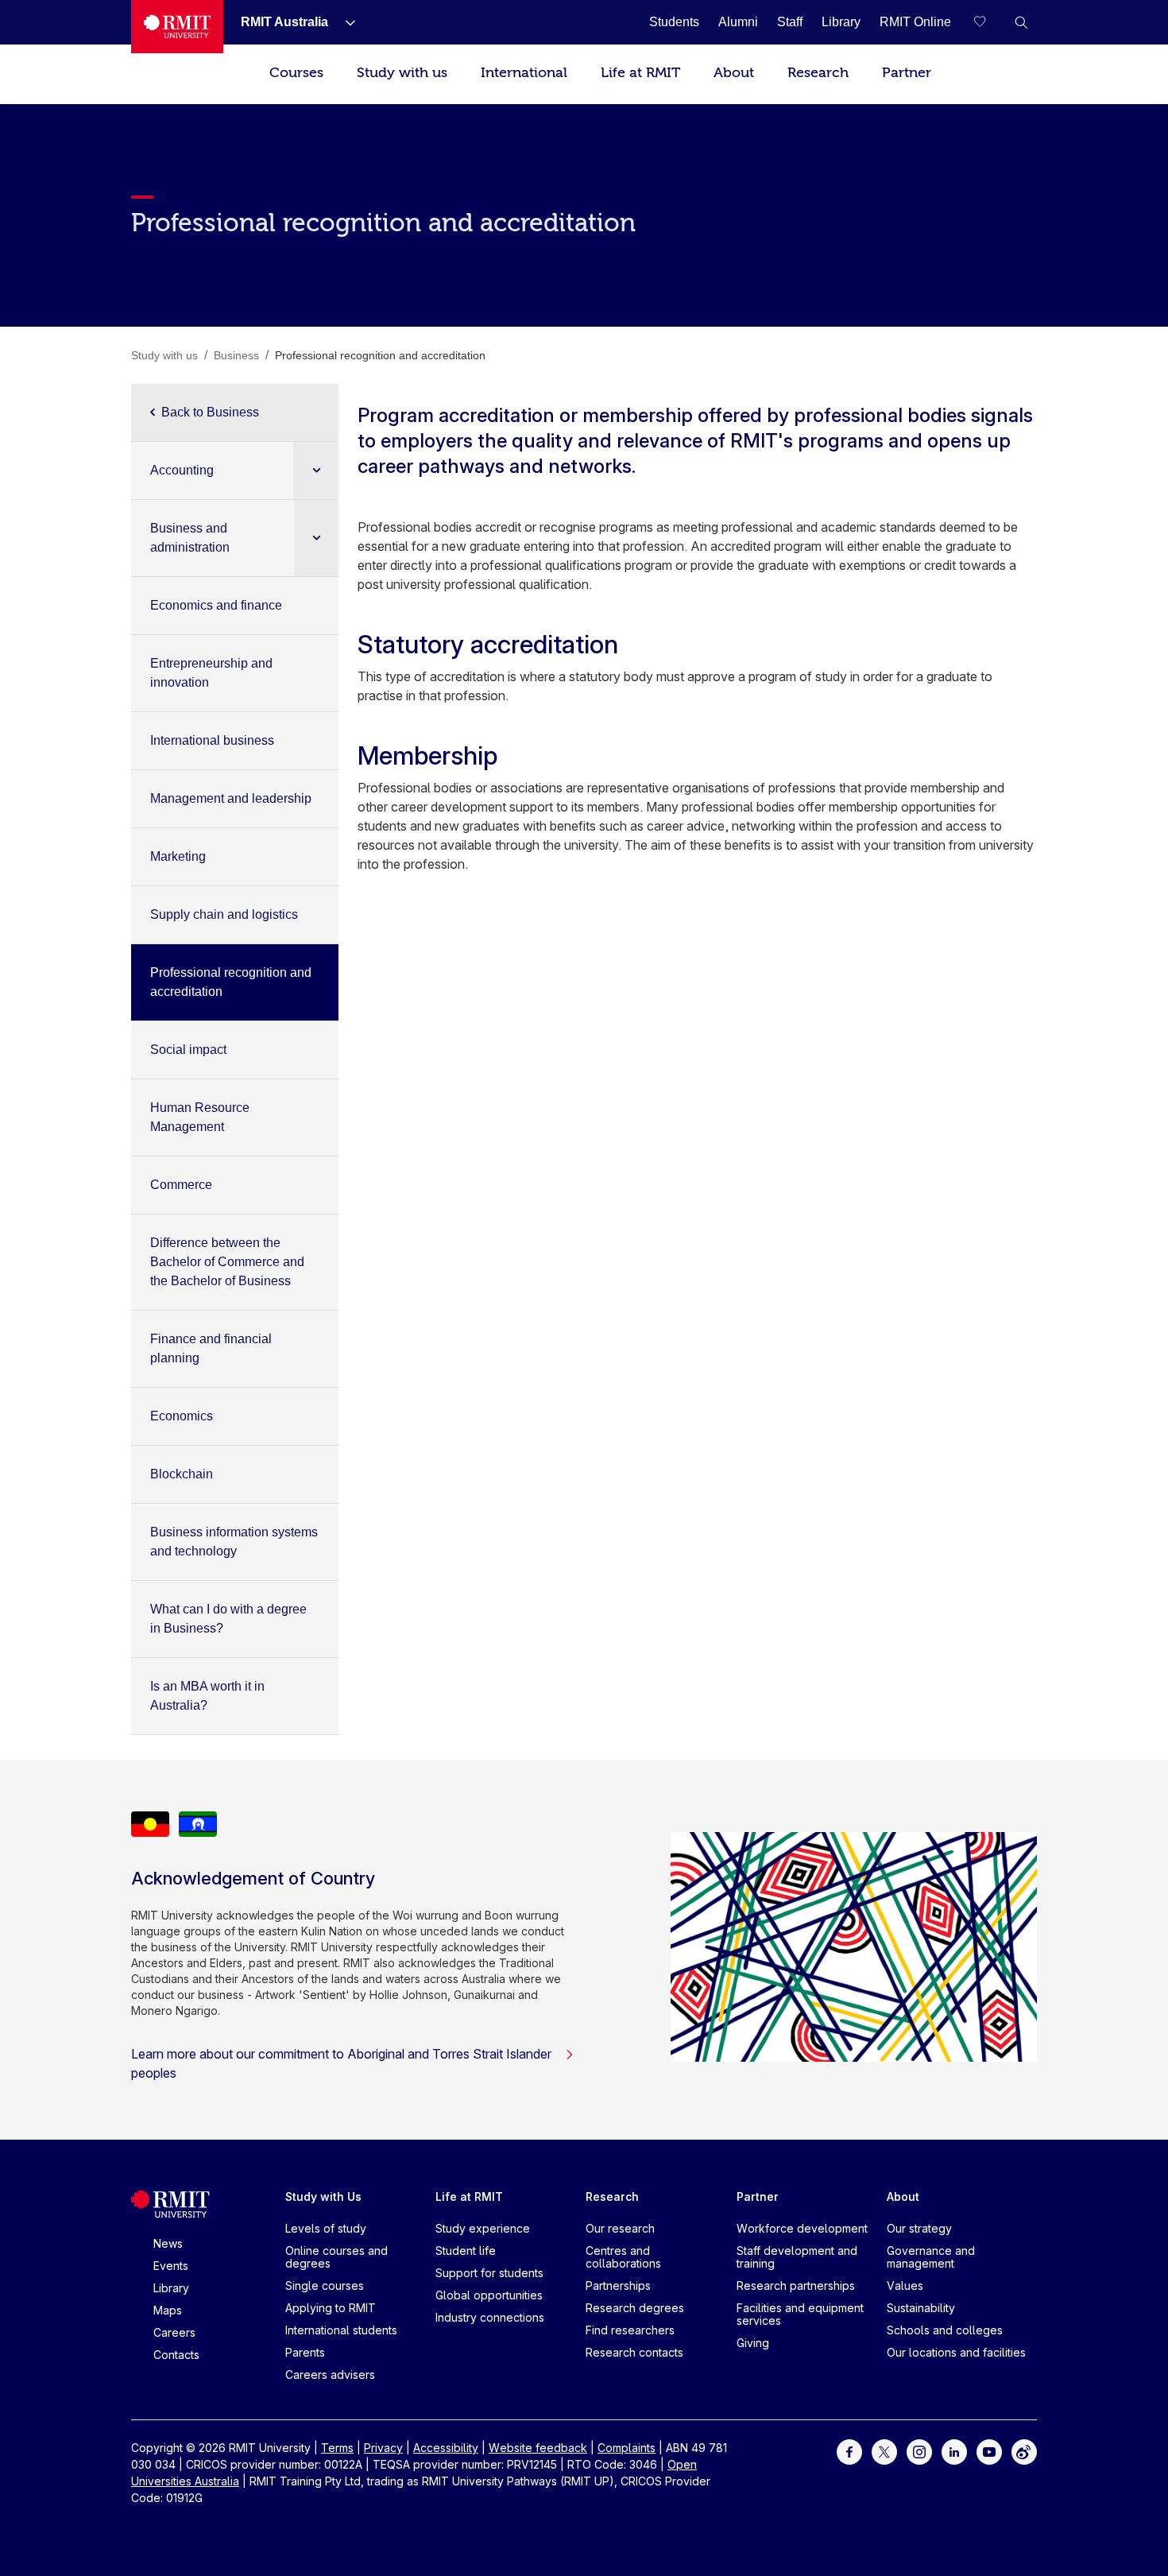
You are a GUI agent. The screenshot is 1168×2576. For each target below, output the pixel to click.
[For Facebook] (849, 2451)
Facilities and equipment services (800, 2314)
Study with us (402, 73)
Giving (753, 2343)
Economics (182, 1416)
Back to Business (210, 412)
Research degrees (635, 2308)
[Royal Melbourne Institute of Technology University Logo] (177, 27)
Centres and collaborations (623, 2257)
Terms (337, 2448)
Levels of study (326, 2228)
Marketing (178, 856)
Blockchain (182, 1474)
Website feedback (538, 2448)
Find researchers (630, 2330)
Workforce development (802, 2228)
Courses (296, 73)
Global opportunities (489, 2295)
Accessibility (446, 2448)
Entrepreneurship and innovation (211, 673)
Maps (168, 2310)
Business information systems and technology (234, 1542)
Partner (907, 73)
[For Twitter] (884, 2451)
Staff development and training (797, 2257)
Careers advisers (330, 2375)
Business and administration (190, 538)
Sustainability (921, 2308)
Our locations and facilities (956, 2352)
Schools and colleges (945, 2330)
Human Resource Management (200, 1117)
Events (171, 2266)
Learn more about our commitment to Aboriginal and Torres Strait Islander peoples (341, 2063)
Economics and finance (216, 605)
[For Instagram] (919, 2451)
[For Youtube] (989, 2451)
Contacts (176, 2355)
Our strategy (919, 2228)
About (734, 73)
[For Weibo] (1024, 2451)
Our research (620, 2228)
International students (341, 2330)
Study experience (483, 2228)
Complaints (627, 2448)
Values (905, 2285)
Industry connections (490, 2317)
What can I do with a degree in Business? (228, 1619)
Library (171, 2288)
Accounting (182, 470)
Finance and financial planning (211, 1348)
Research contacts (634, 2352)
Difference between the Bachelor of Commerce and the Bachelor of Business (227, 1262)
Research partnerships (796, 2285)
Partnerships (618, 2285)
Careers (174, 2332)
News (168, 2243)
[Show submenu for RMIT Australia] (344, 22)
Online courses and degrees (336, 2257)
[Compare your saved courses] (989, 22)
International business (212, 740)
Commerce (181, 1185)
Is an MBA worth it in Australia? (207, 1696)
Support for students (489, 2273)
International (524, 73)
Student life (466, 2251)
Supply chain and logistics (224, 914)
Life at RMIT (640, 73)
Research (818, 73)
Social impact (188, 1050)
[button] (1021, 22)
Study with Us (323, 2196)
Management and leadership (231, 798)
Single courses (325, 2285)
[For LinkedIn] (954, 2451)
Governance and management (931, 2257)
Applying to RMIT (331, 2308)
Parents (305, 2352)
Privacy (383, 2448)
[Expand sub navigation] (316, 470)
